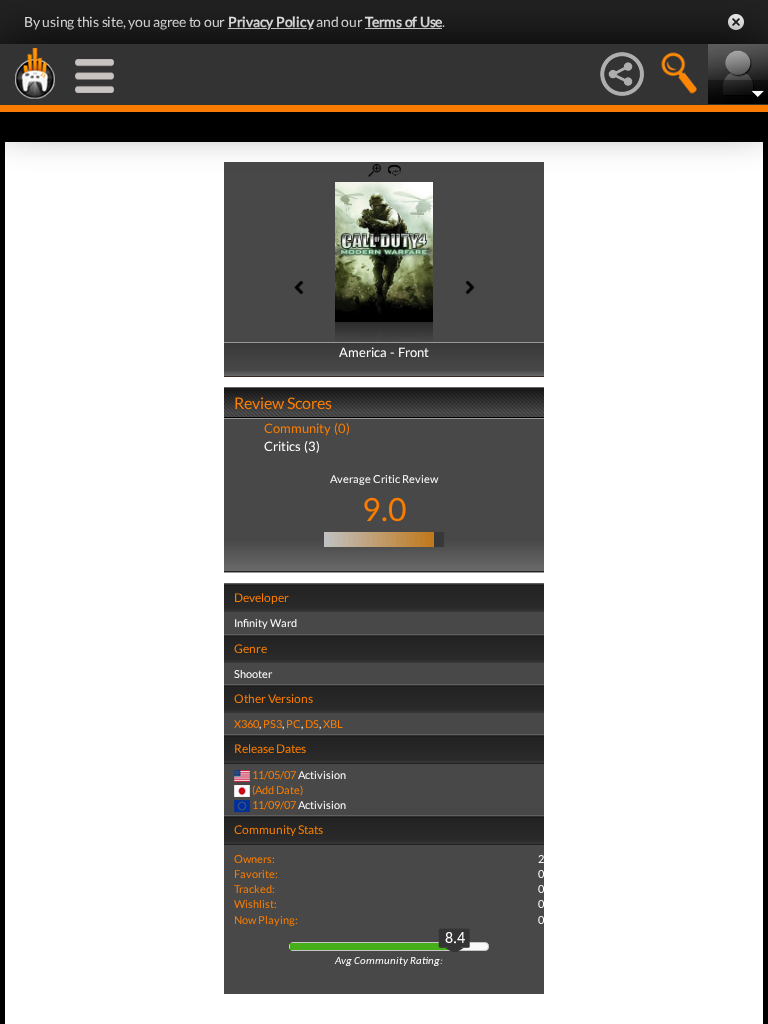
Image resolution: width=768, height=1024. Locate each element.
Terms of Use (403, 21)
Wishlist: (255, 903)
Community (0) (307, 428)
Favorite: (256, 873)
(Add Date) (277, 789)
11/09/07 (274, 804)
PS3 (272, 723)
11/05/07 (274, 774)
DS (312, 723)
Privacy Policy (271, 21)
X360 (246, 723)
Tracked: (254, 888)
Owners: (254, 858)
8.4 (455, 939)
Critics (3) (292, 446)
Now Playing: (266, 919)
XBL (333, 723)
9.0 (384, 508)
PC (293, 723)
